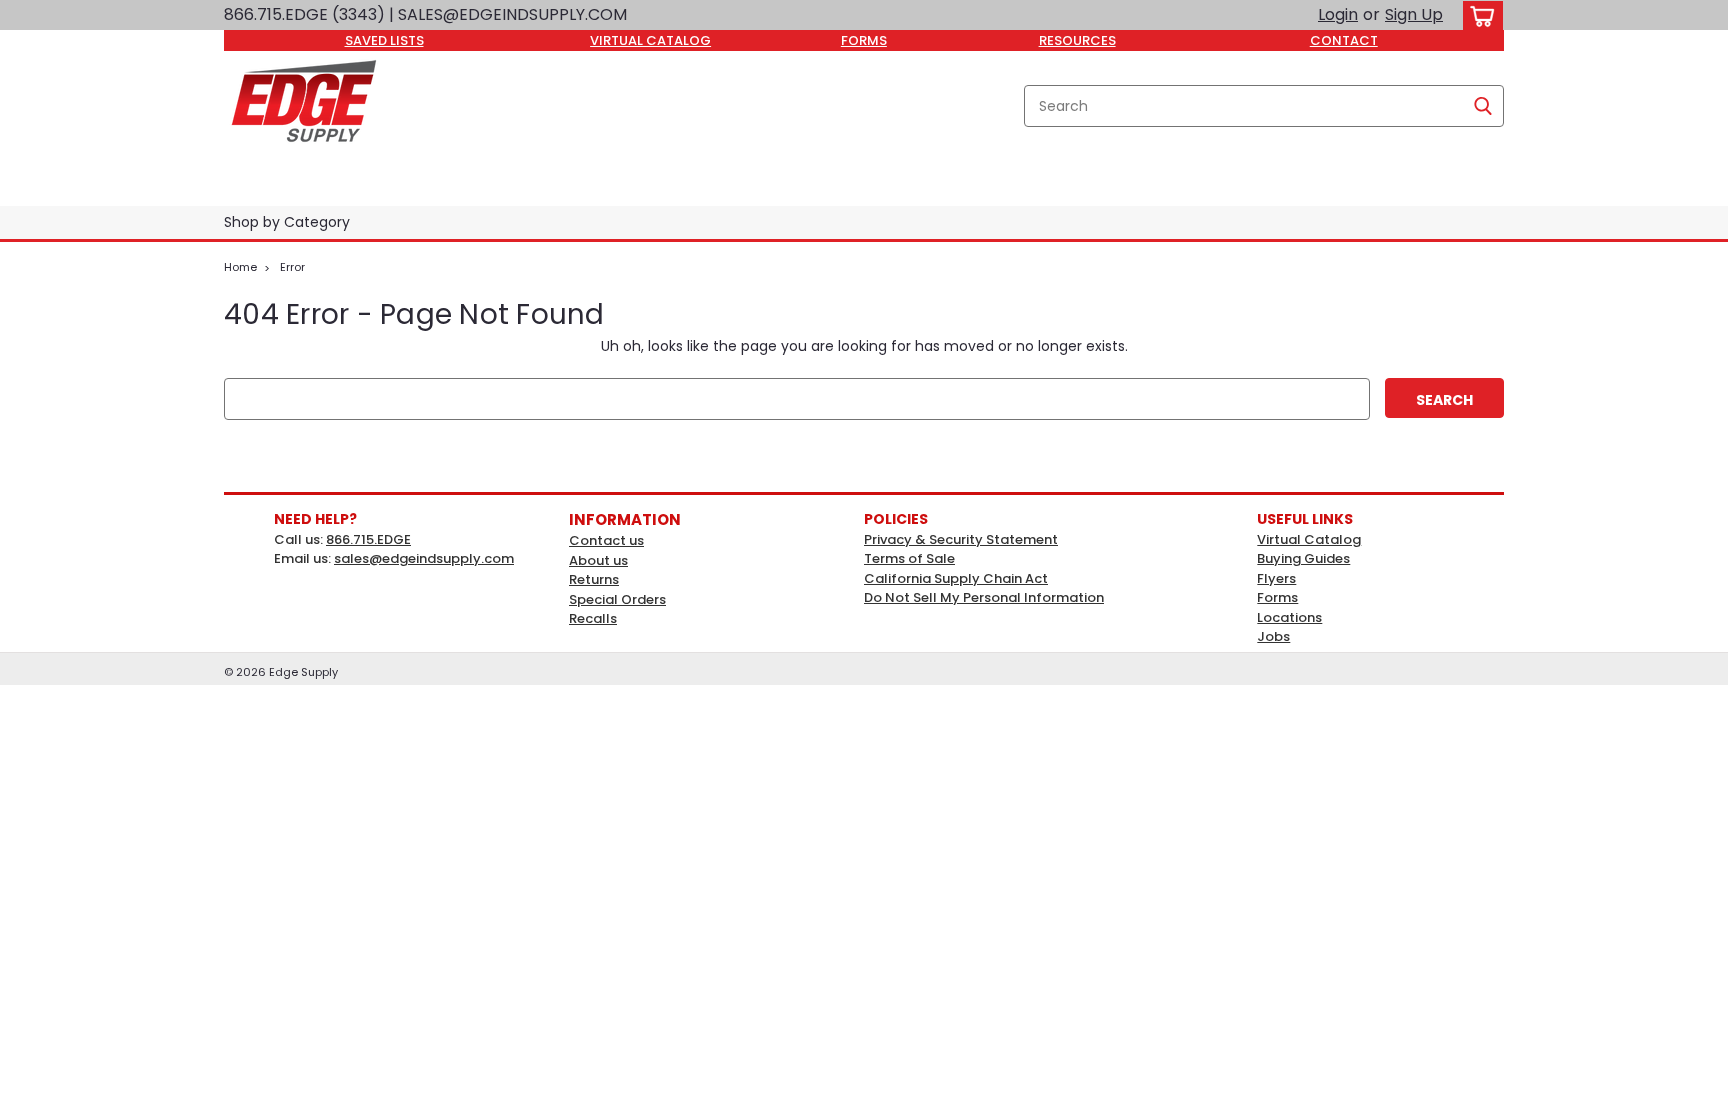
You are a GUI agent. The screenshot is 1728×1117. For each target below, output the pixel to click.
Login (1338, 14)
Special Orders (617, 599)
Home (240, 267)
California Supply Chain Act (956, 578)
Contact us (606, 540)
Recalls (593, 618)
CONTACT (1344, 40)
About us (598, 560)
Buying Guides (1303, 558)
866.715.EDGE (368, 539)
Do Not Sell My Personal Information (984, 597)
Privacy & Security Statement (961, 539)
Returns (594, 579)
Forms (1277, 597)
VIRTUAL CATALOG (650, 40)
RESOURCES (1077, 40)
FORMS (864, 40)
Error (292, 267)
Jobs (1273, 636)
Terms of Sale (909, 558)
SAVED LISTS (384, 40)
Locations (1289, 617)
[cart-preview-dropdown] (1478, 15)
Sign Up (1414, 14)
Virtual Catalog (1309, 539)
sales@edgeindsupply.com (424, 558)
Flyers (1276, 578)
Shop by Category (287, 222)
